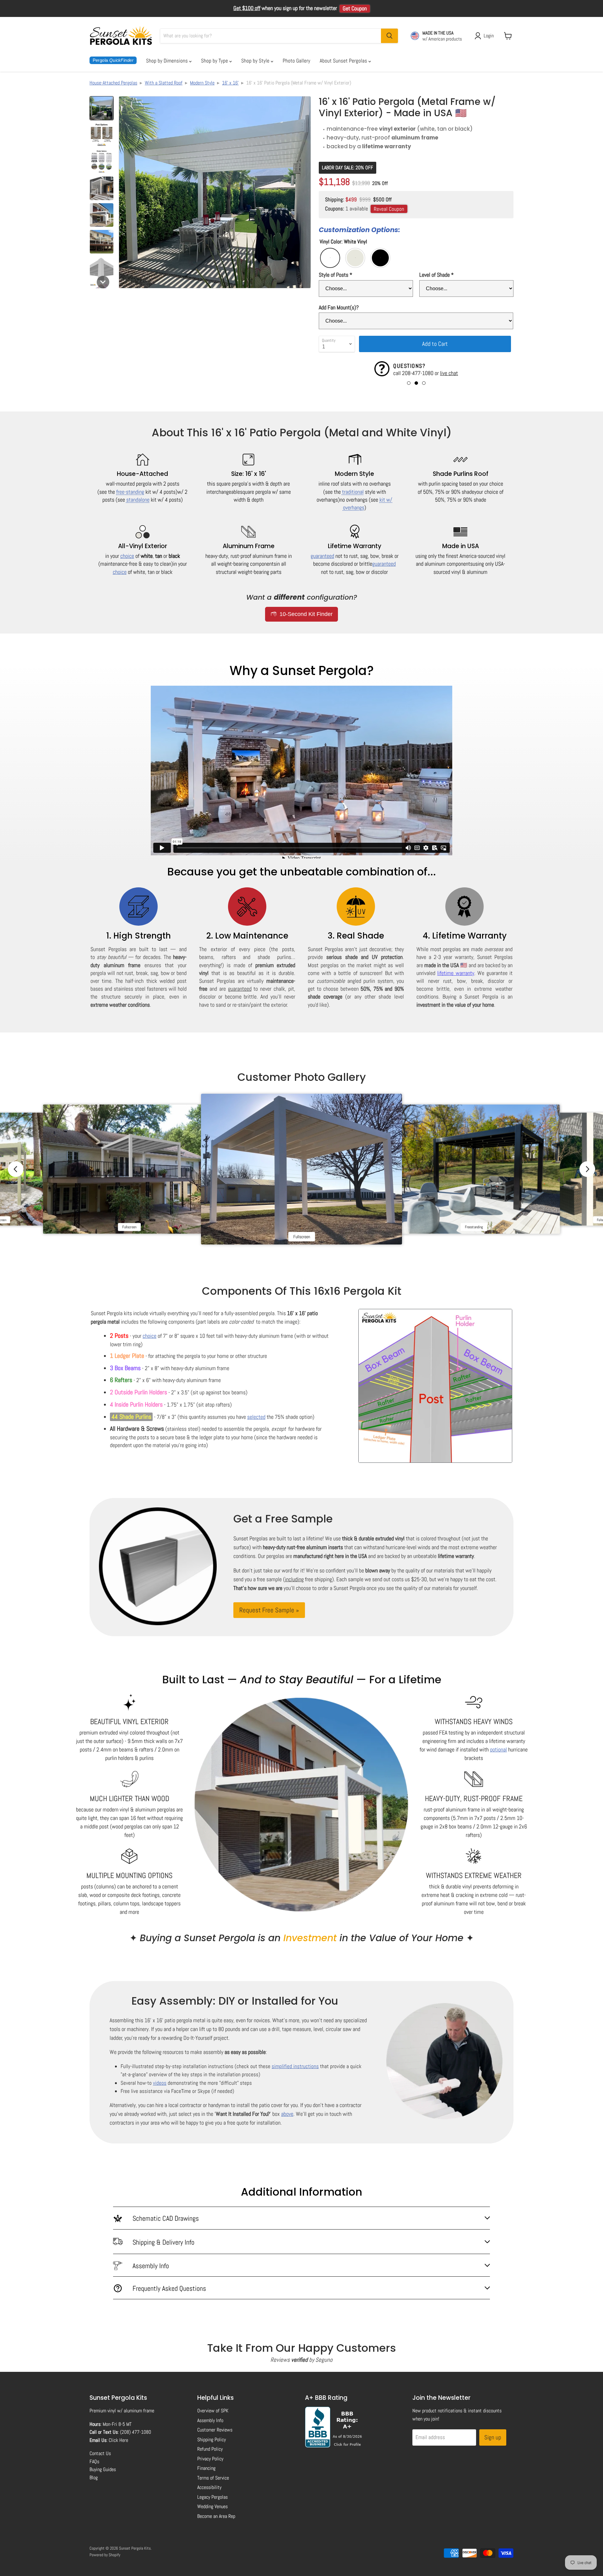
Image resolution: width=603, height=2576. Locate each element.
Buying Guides (103, 2469)
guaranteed (322, 556)
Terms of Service (213, 2478)
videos (160, 2083)
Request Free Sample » (269, 1610)
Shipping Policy (212, 2440)
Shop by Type (215, 61)
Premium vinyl (103, 2411)
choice (127, 556)
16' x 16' (230, 83)
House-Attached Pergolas (113, 83)
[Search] (389, 36)
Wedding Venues (212, 2506)
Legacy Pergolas (212, 2497)
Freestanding (474, 1227)
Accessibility (209, 2487)
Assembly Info (210, 2420)
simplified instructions (295, 2066)
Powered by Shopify (105, 2555)
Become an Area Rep (216, 2516)
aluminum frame (139, 2411)
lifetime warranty (456, 973)
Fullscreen (129, 1227)
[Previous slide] (16, 1169)
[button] (102, 108)
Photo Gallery (296, 61)
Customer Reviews (215, 2430)
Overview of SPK (213, 2411)
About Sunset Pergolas (344, 61)
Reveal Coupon (389, 209)
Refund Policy (210, 2449)
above (287, 2114)
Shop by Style (256, 61)
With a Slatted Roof (164, 83)
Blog (94, 2478)
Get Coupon (355, 8)
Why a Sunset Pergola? (302, 671)
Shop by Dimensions (168, 61)
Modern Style (202, 83)
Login (489, 36)
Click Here (118, 2440)
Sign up (493, 2437)
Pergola (113, 60)
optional (498, 1749)
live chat (449, 373)
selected (256, 1417)
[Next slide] (587, 1169)
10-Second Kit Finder (305, 614)
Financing (206, 2468)
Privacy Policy (210, 2459)
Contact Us (100, 2453)
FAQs (94, 2462)
